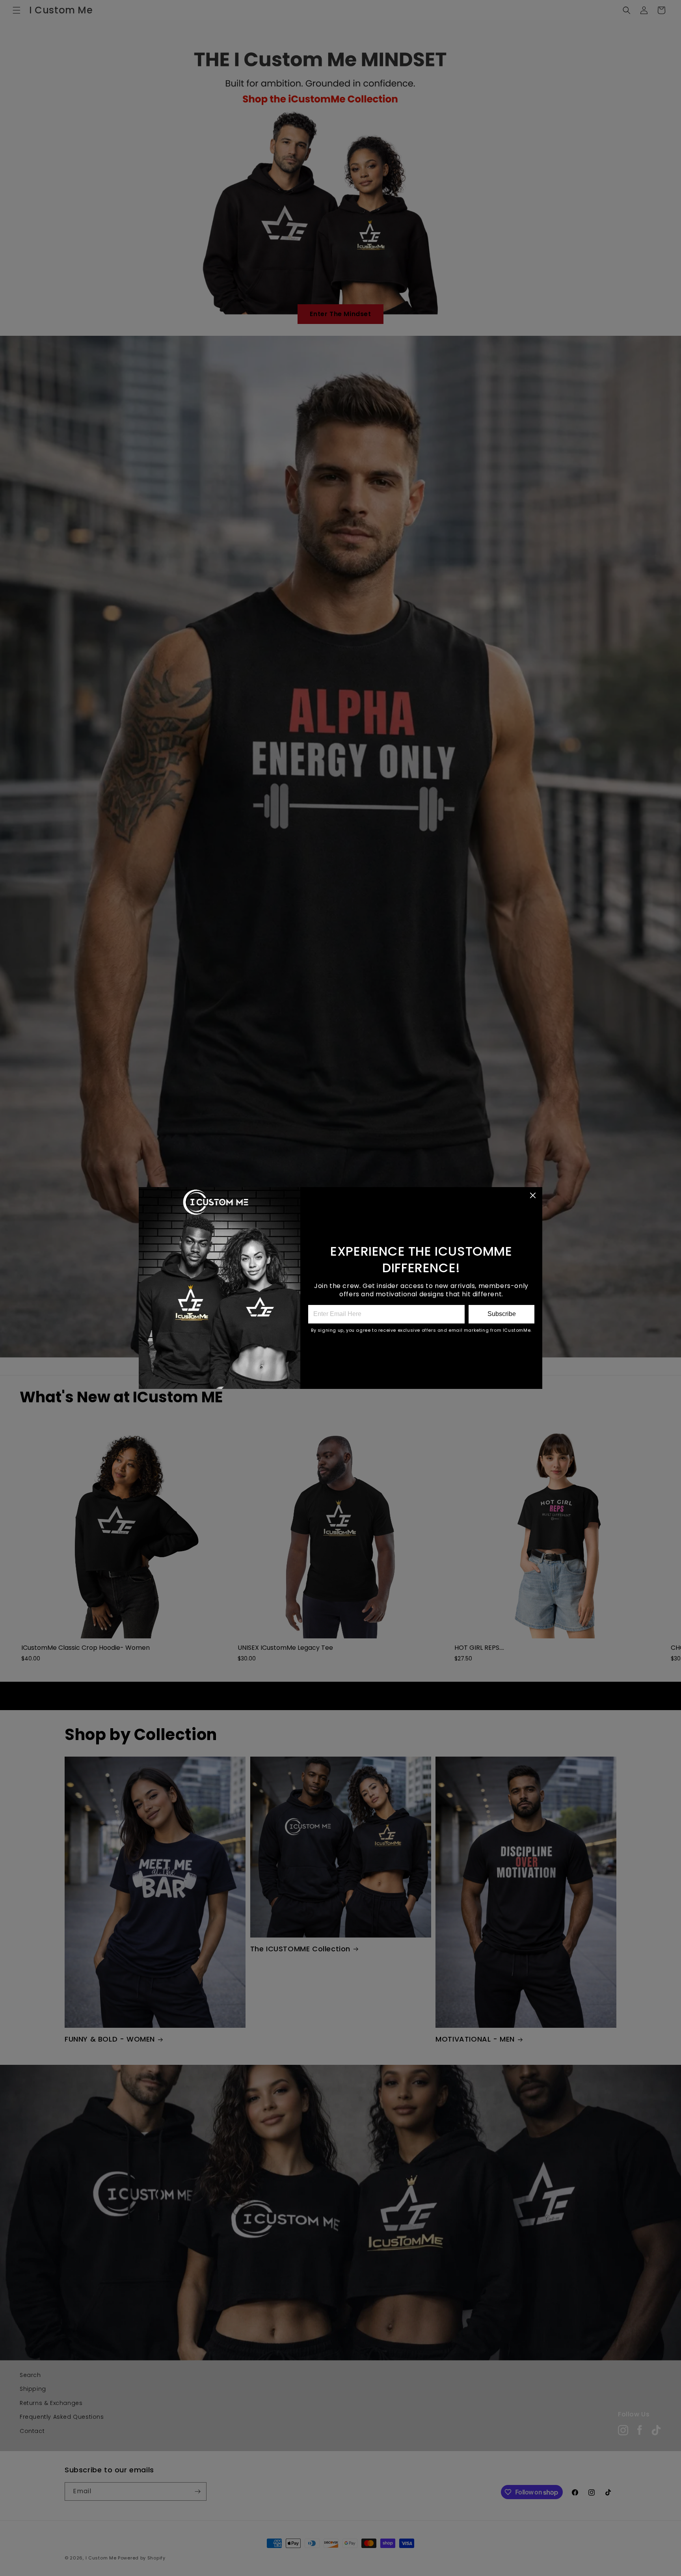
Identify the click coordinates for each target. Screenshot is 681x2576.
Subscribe (502, 1314)
